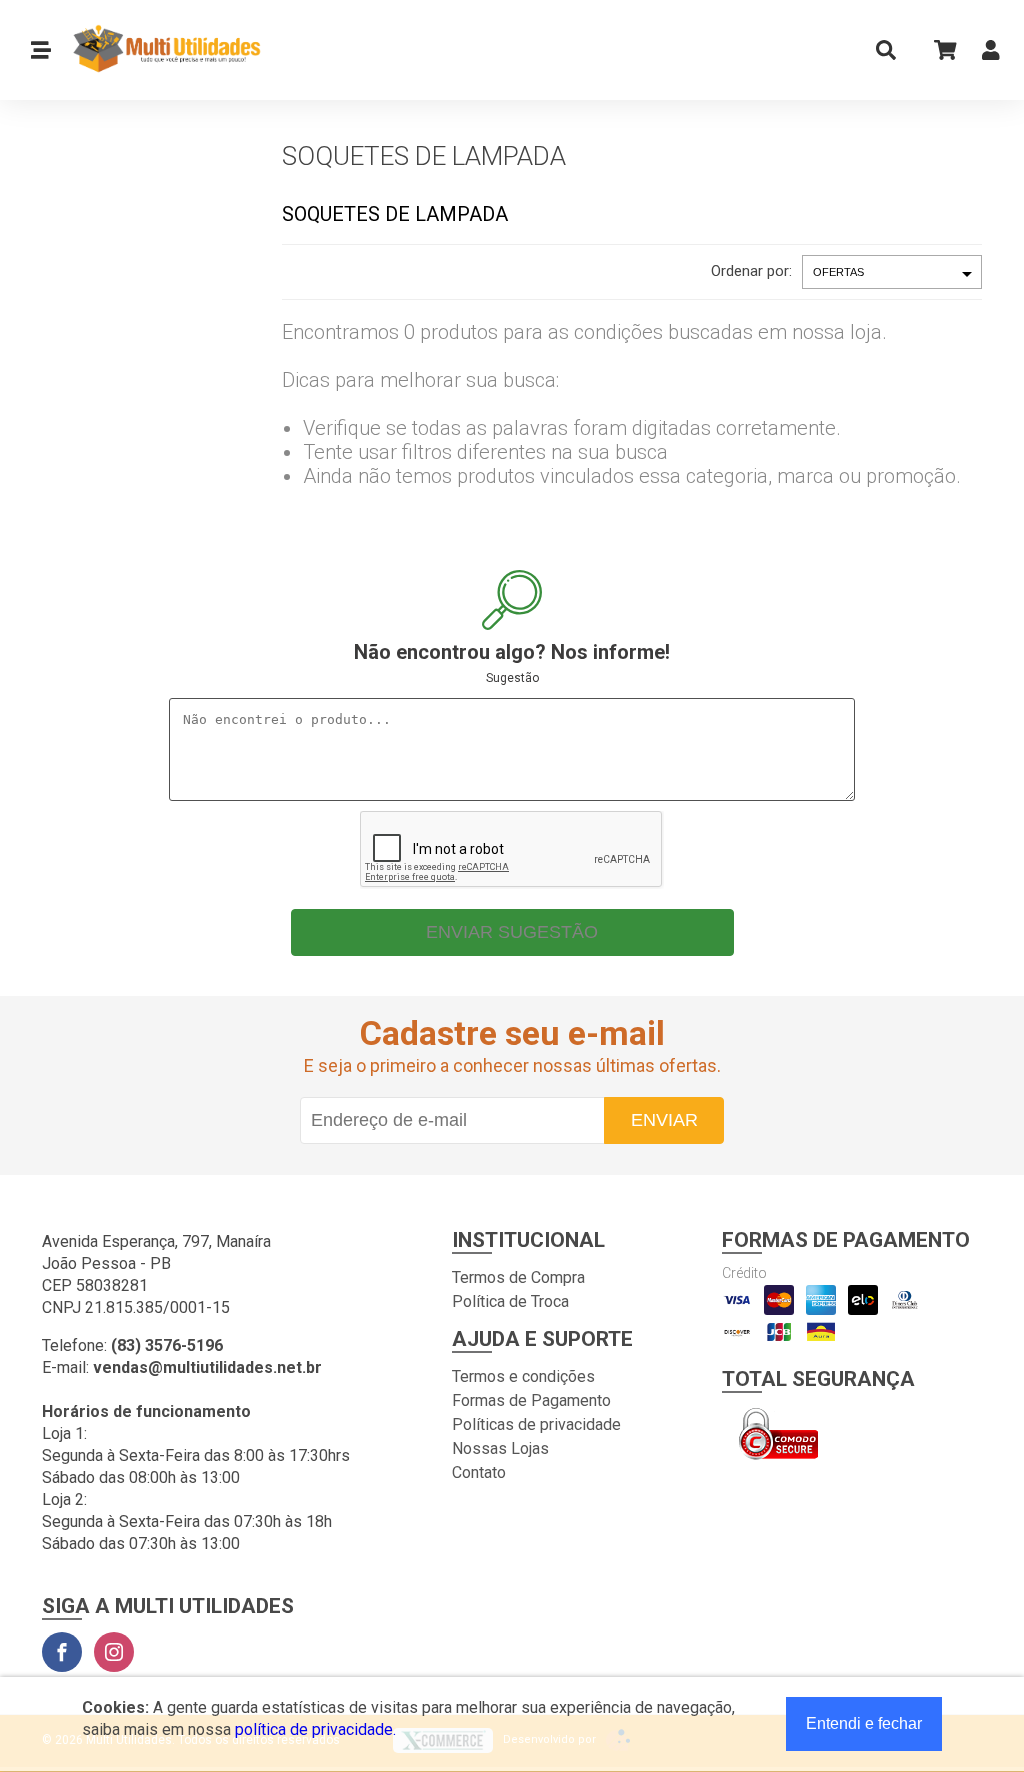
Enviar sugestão (512, 932)
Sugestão (512, 678)
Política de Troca (510, 1301)
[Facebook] (62, 1652)
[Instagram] (114, 1652)
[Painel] (991, 54)
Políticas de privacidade (536, 1424)
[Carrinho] (939, 49)
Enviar (664, 1120)
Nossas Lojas (500, 1448)
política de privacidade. (315, 1729)
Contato (479, 1472)
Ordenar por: (751, 271)
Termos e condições (523, 1376)
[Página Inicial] (158, 50)
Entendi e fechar (864, 1723)
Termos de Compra (518, 1277)
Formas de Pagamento (531, 1400)
